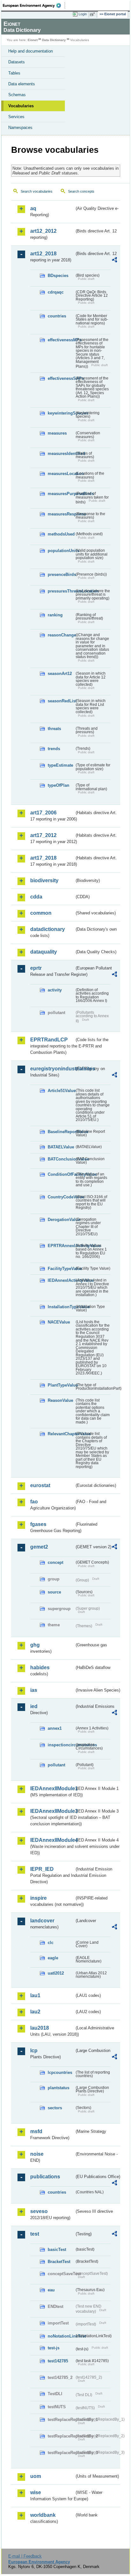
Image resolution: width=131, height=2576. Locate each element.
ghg (35, 1645)
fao (34, 1502)
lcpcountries (60, 2072)
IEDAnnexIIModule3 (52, 1811)
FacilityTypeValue (61, 1269)
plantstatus (59, 2088)
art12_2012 (43, 231)
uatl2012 (56, 1973)
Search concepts (81, 191)
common (41, 913)
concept (55, 1562)
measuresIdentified (61, 454)
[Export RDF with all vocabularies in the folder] (114, 261)
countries (57, 316)
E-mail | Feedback (25, 2556)
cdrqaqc (56, 292)
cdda (36, 897)
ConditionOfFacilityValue (61, 1174)
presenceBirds (61, 575)
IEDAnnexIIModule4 (52, 1840)
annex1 (55, 1728)
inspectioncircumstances (61, 1745)
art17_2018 (43, 858)
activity (55, 990)
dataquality (44, 952)
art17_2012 (43, 835)
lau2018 (40, 2028)
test (35, 2234)
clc (51, 1943)
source (54, 1592)
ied (34, 1706)
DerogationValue (61, 1220)
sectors (55, 2108)
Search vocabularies (37, 191)
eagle (53, 1958)
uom (36, 2476)
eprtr (36, 968)
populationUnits (61, 551)
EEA (34, 5)
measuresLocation (61, 474)
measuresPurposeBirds (61, 494)
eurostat (40, 1485)
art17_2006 (43, 813)
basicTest (57, 2250)
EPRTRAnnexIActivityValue (61, 1246)
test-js (54, 2348)
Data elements (22, 84)
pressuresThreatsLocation (61, 591)
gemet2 (39, 1547)
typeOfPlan (59, 785)
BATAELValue (61, 1147)
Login (83, 14)
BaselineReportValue (61, 1132)
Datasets (17, 62)
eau (51, 2290)
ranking (55, 615)
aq (33, 208)
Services (16, 117)
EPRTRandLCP (49, 1040)
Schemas (17, 95)
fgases (38, 1524)
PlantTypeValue (61, 1385)
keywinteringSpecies (61, 413)
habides (40, 1668)
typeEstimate (60, 765)
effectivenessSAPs (61, 378)
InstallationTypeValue (61, 1307)
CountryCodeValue (61, 1197)
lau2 (35, 2012)
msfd (36, 2131)
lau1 (35, 1995)
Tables (14, 73)
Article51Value (61, 1091)
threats (54, 729)
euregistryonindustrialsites (52, 1069)
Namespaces (20, 128)
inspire (38, 1898)
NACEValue (59, 1322)
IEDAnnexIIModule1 (52, 1788)
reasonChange (61, 635)
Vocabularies (21, 106)
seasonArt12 (60, 674)
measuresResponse (61, 514)
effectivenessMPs (61, 340)
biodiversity (44, 880)
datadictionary (48, 929)
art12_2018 (43, 254)
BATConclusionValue (61, 1159)
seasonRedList (61, 701)
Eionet (33, 40)
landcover (42, 1921)
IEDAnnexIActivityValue (61, 1280)
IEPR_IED (42, 1869)
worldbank (43, 2515)
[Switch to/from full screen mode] (93, 14)
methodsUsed (61, 534)
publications (45, 2177)
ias (34, 1690)
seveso (39, 2211)
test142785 (58, 2361)
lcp (34, 2051)
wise (36, 2492)
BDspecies (58, 276)
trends (54, 749)
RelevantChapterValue (61, 1434)
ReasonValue (60, 1400)
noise (37, 2154)
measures (57, 433)
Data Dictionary (54, 40)
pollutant (56, 1765)
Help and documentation (31, 51)
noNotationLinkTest (61, 2336)
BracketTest (59, 2262)
